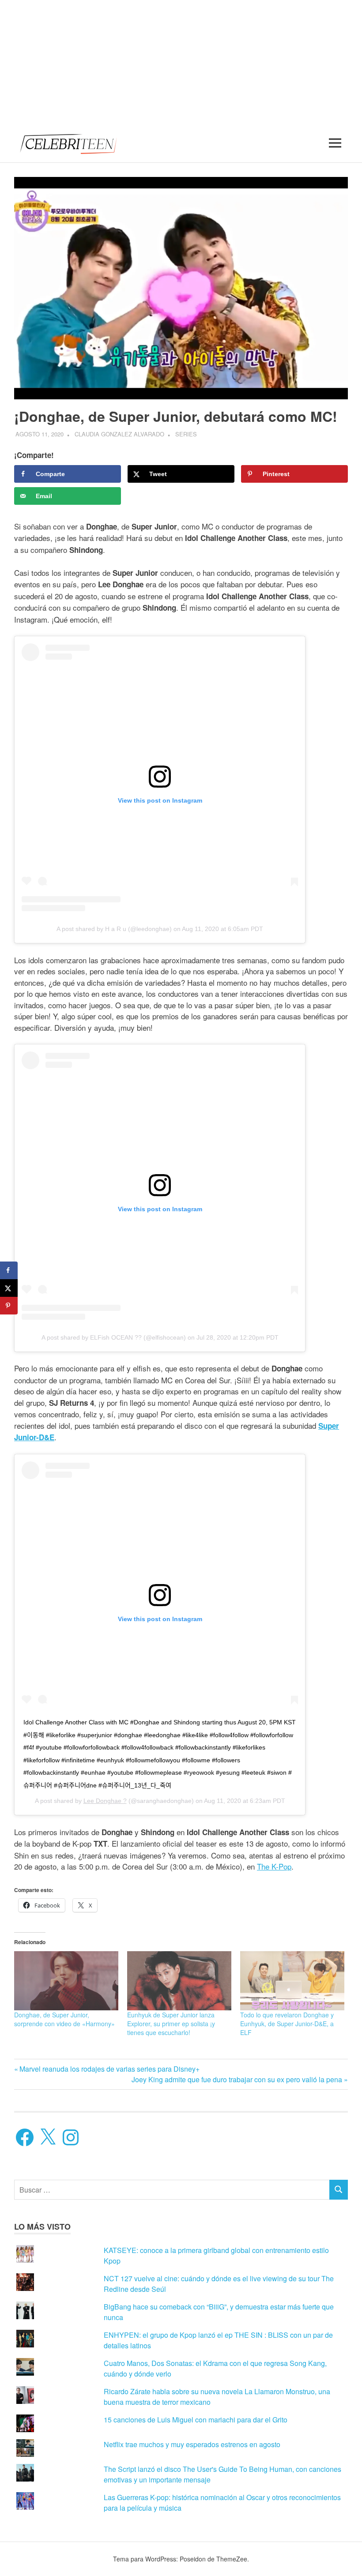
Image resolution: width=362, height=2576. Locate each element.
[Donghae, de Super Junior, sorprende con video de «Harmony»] (66, 1981)
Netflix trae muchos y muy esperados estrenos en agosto (192, 2444)
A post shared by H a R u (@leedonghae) (114, 929)
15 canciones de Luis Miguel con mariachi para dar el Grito (196, 2420)
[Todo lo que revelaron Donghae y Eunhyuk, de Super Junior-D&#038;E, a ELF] (292, 1981)
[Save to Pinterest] (9, 1306)
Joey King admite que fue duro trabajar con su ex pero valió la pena (237, 2079)
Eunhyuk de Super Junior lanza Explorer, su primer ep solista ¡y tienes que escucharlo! (171, 2024)
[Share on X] (9, 1288)
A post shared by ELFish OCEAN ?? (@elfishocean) (114, 1337)
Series (186, 434)
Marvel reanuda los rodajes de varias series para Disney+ (109, 2069)
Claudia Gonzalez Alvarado (119, 434)
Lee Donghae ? (105, 1801)
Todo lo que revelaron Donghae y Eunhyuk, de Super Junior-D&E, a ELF (287, 2024)
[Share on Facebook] (9, 1270)
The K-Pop (274, 1866)
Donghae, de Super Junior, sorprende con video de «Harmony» (64, 2019)
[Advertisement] (181, 62)
